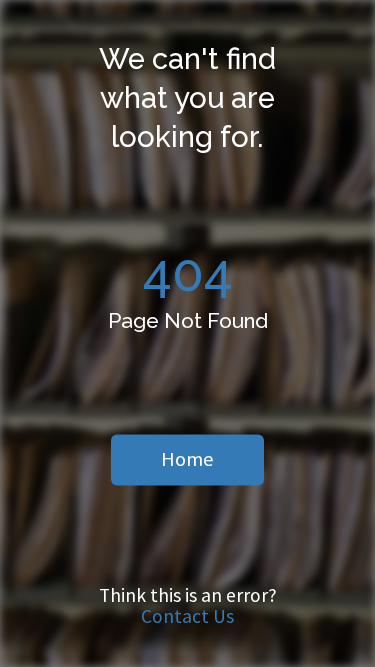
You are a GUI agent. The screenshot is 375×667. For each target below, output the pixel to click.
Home (187, 459)
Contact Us (187, 616)
